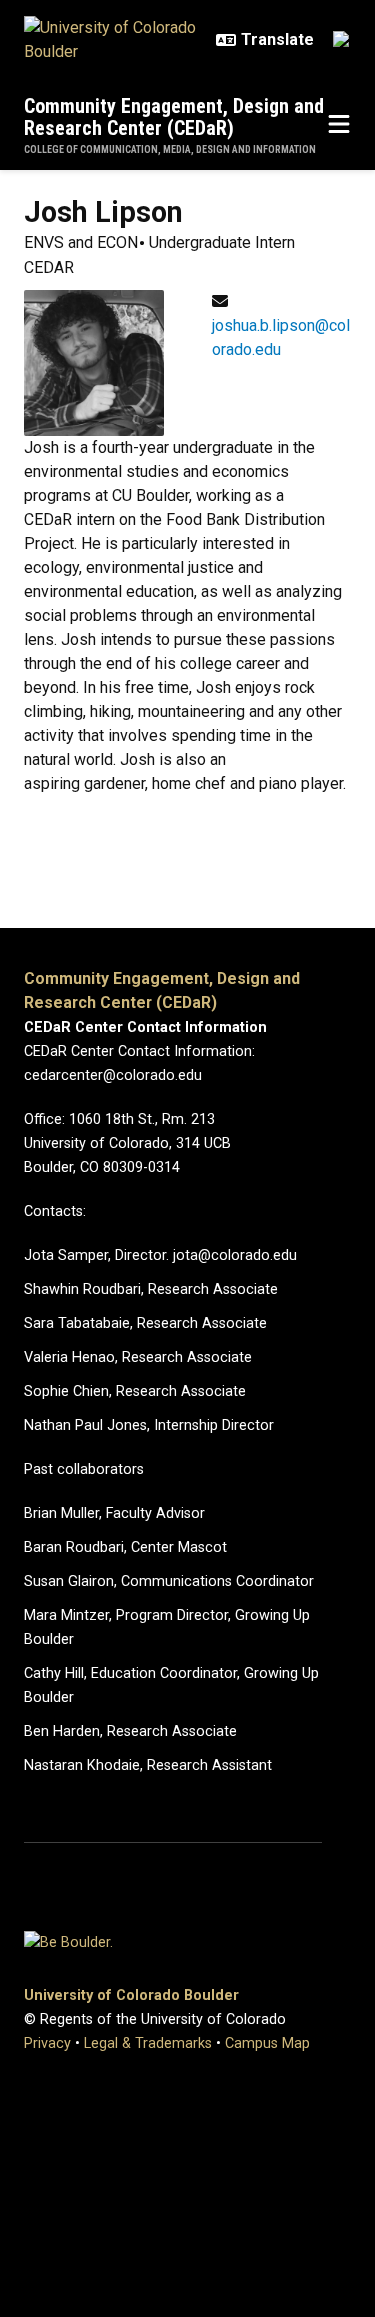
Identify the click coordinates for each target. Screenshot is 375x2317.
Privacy (47, 2043)
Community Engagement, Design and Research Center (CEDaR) (174, 117)
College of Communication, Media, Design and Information (170, 149)
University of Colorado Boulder (131, 1995)
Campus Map (267, 2043)
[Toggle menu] (339, 125)
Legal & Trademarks (148, 2043)
